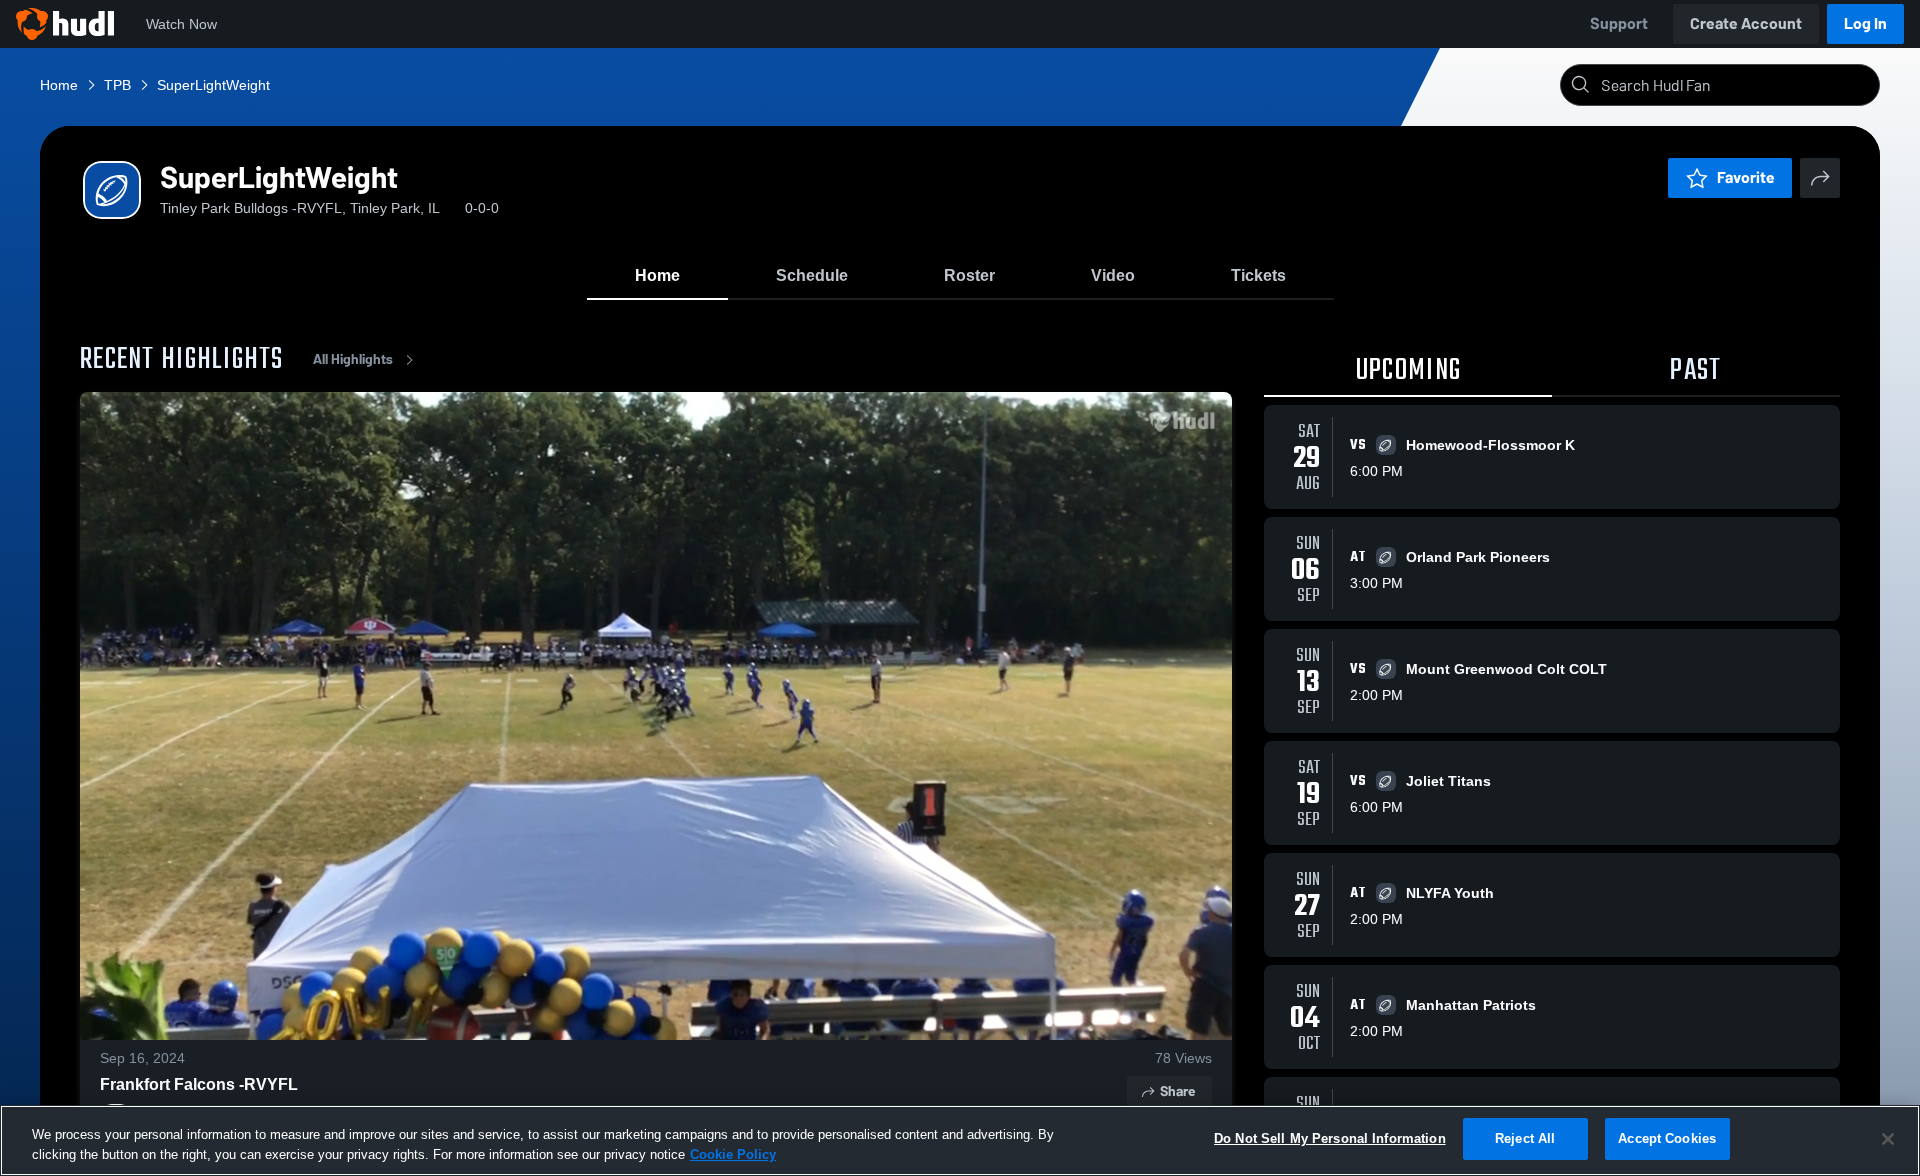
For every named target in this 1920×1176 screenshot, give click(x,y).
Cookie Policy (733, 1154)
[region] (960, 1140)
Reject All (1525, 1138)
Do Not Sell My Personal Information (1330, 1138)
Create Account (1746, 23)
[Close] (1888, 1139)
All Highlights (353, 359)
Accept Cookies (1667, 1138)
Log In (1865, 23)
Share (1177, 1091)
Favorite (1746, 177)
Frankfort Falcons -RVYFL (199, 1084)
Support (1619, 23)
